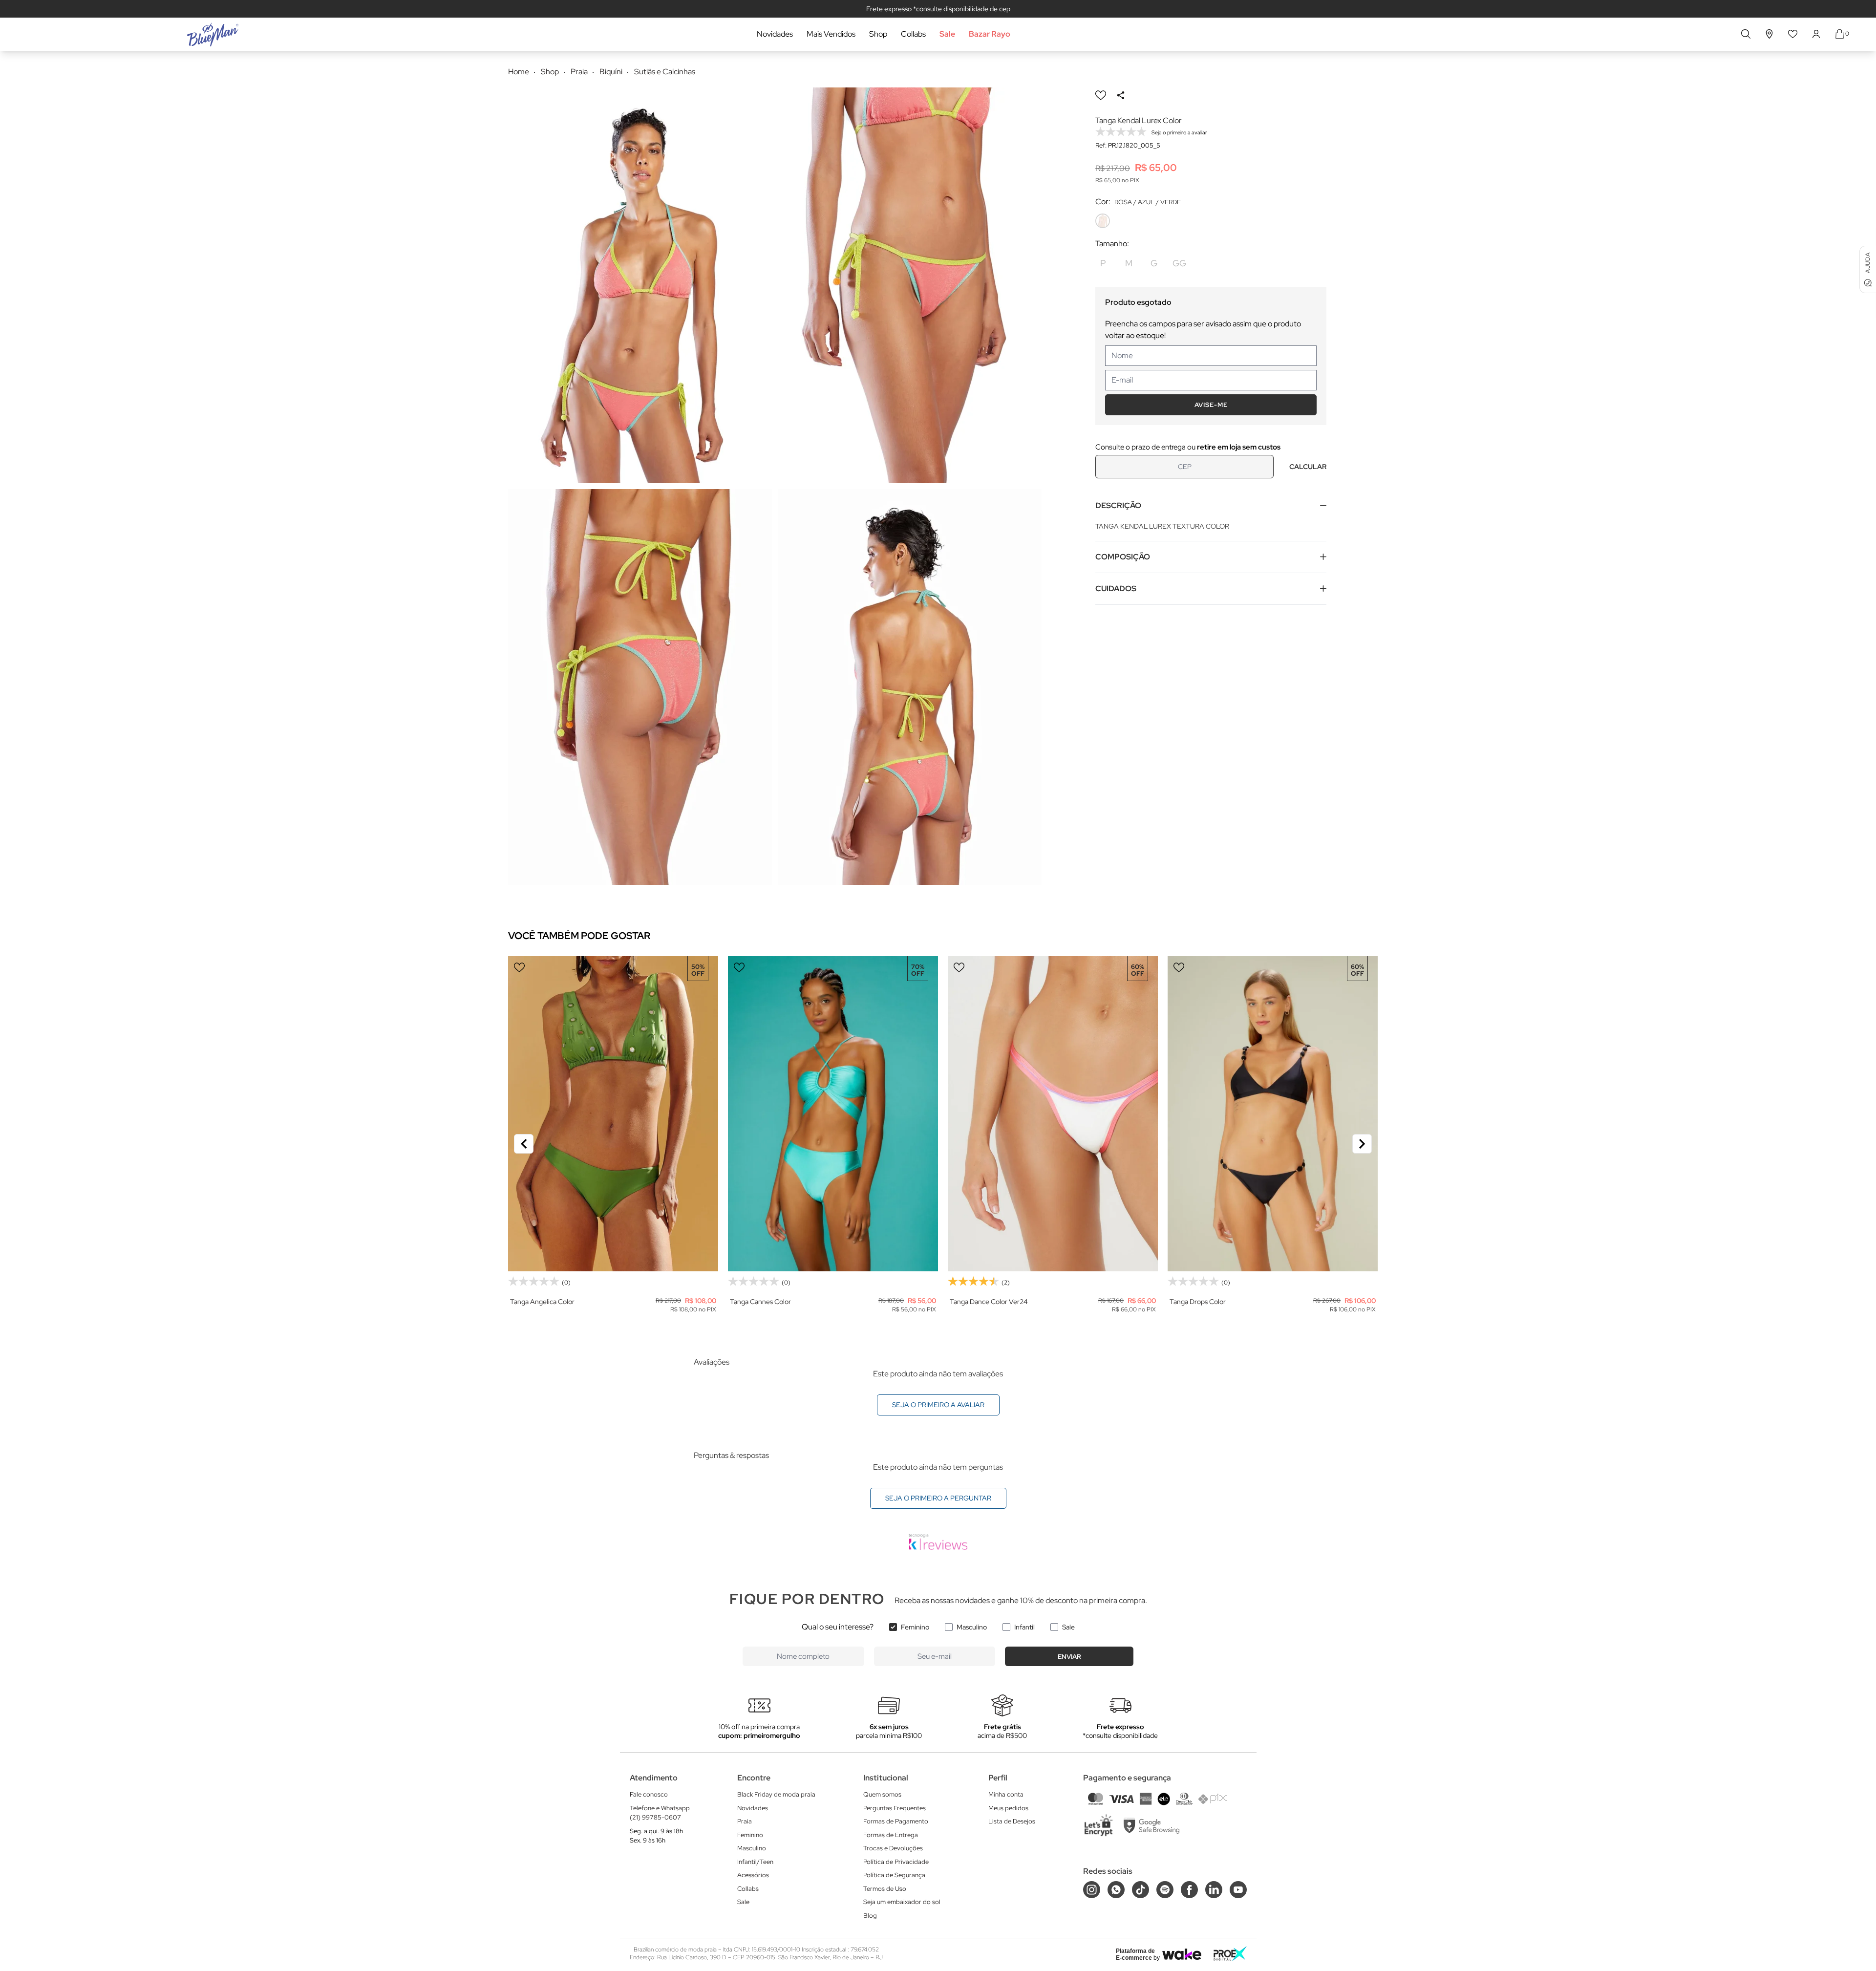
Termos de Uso (885, 1889)
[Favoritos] (1793, 34)
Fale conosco (649, 1794)
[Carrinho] (1840, 34)
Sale (947, 34)
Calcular (1308, 467)
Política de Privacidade (896, 1862)
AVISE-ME (1211, 405)
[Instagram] (1092, 1890)
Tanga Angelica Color (542, 1302)
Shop (878, 34)
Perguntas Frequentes (895, 1808)
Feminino (915, 1627)
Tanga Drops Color (1198, 1302)
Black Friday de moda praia (776, 1794)
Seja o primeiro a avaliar (938, 1405)
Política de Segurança (894, 1875)
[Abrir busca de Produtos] (1746, 34)
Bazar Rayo (990, 34)
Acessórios (753, 1875)
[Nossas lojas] (1769, 34)
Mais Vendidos (831, 34)
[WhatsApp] (1116, 1890)
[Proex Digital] (1230, 1954)
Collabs (913, 34)
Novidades (775, 34)
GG (1179, 263)
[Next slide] (1362, 1144)
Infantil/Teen (755, 1862)
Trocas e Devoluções (893, 1848)
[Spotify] (1165, 1890)
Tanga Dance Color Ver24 (989, 1302)
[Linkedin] (1214, 1890)
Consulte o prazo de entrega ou (1188, 447)
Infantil (1024, 1627)
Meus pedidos (1008, 1808)
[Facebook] (1189, 1890)
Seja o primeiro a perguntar (938, 1498)
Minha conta (1006, 1794)
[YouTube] (1238, 1890)
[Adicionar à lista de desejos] (1101, 95)
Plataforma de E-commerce (1135, 1954)
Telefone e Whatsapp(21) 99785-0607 (660, 1813)
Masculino (972, 1627)
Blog (870, 1916)
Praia (745, 1821)
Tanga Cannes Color (760, 1302)
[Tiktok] (1141, 1890)
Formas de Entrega (891, 1835)
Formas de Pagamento (896, 1821)
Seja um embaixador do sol (902, 1902)
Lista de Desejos (1012, 1821)
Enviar (1069, 1657)
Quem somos (882, 1794)
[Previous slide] (524, 1144)
